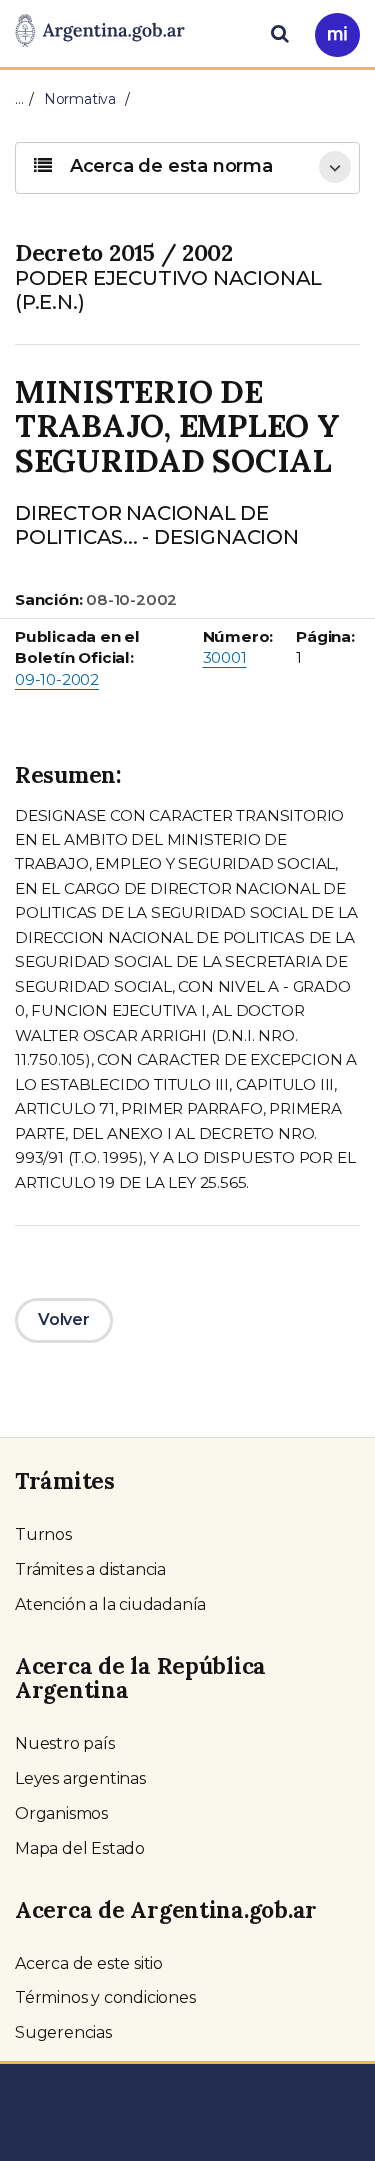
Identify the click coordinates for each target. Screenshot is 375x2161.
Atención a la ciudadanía (110, 1604)
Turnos (43, 1534)
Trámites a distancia (90, 1569)
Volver (64, 1319)
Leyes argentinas (80, 1778)
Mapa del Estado (80, 1848)
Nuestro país (65, 1743)
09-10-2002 (57, 679)
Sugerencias (63, 2032)
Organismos (61, 1813)
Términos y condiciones (105, 1997)
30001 (225, 657)
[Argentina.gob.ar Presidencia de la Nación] (100, 32)
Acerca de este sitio (89, 1963)
